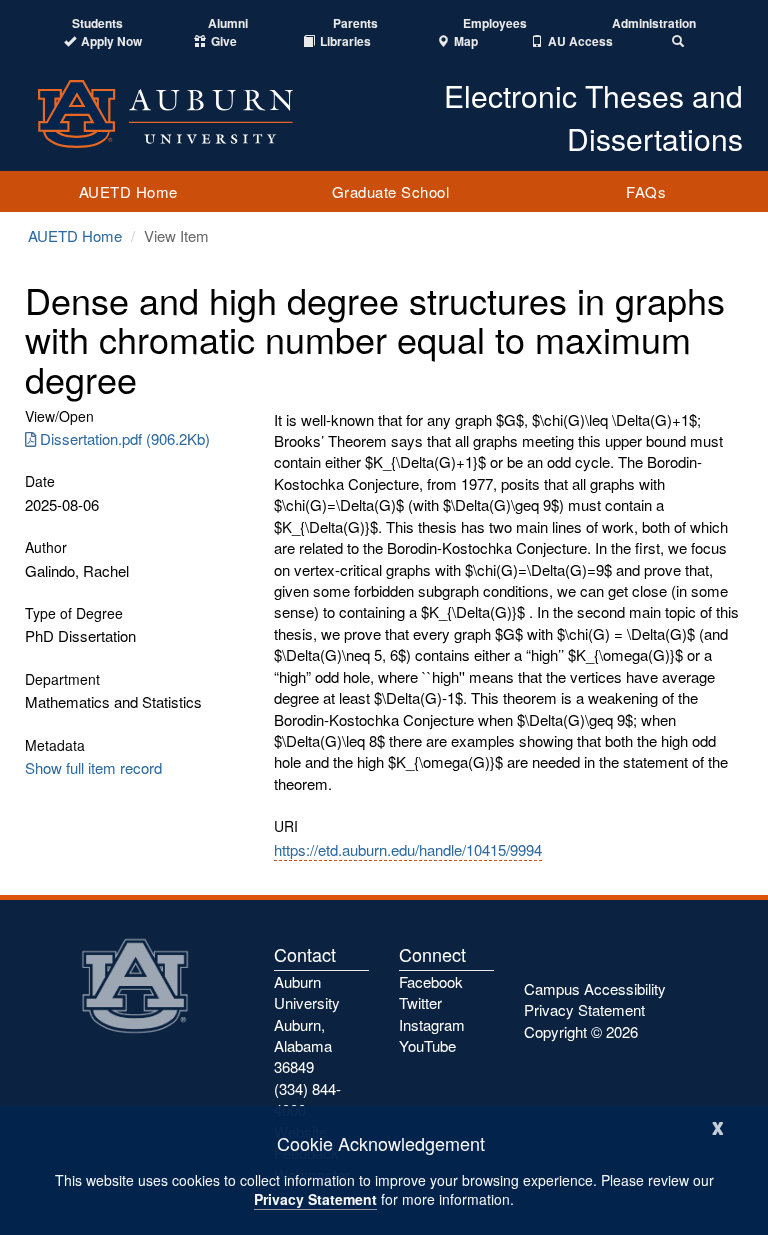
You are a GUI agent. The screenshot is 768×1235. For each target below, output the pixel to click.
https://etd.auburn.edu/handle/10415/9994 (408, 849)
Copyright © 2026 (581, 1031)
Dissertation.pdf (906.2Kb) (125, 438)
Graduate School (391, 191)
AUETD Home (128, 191)
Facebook (431, 981)
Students (97, 23)
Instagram (432, 1024)
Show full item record (93, 767)
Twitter (420, 1002)
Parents (355, 23)
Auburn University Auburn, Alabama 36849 (307, 1024)
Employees (495, 23)
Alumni (228, 23)
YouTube (427, 1045)
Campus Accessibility (595, 988)
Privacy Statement (315, 1199)
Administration (654, 23)
